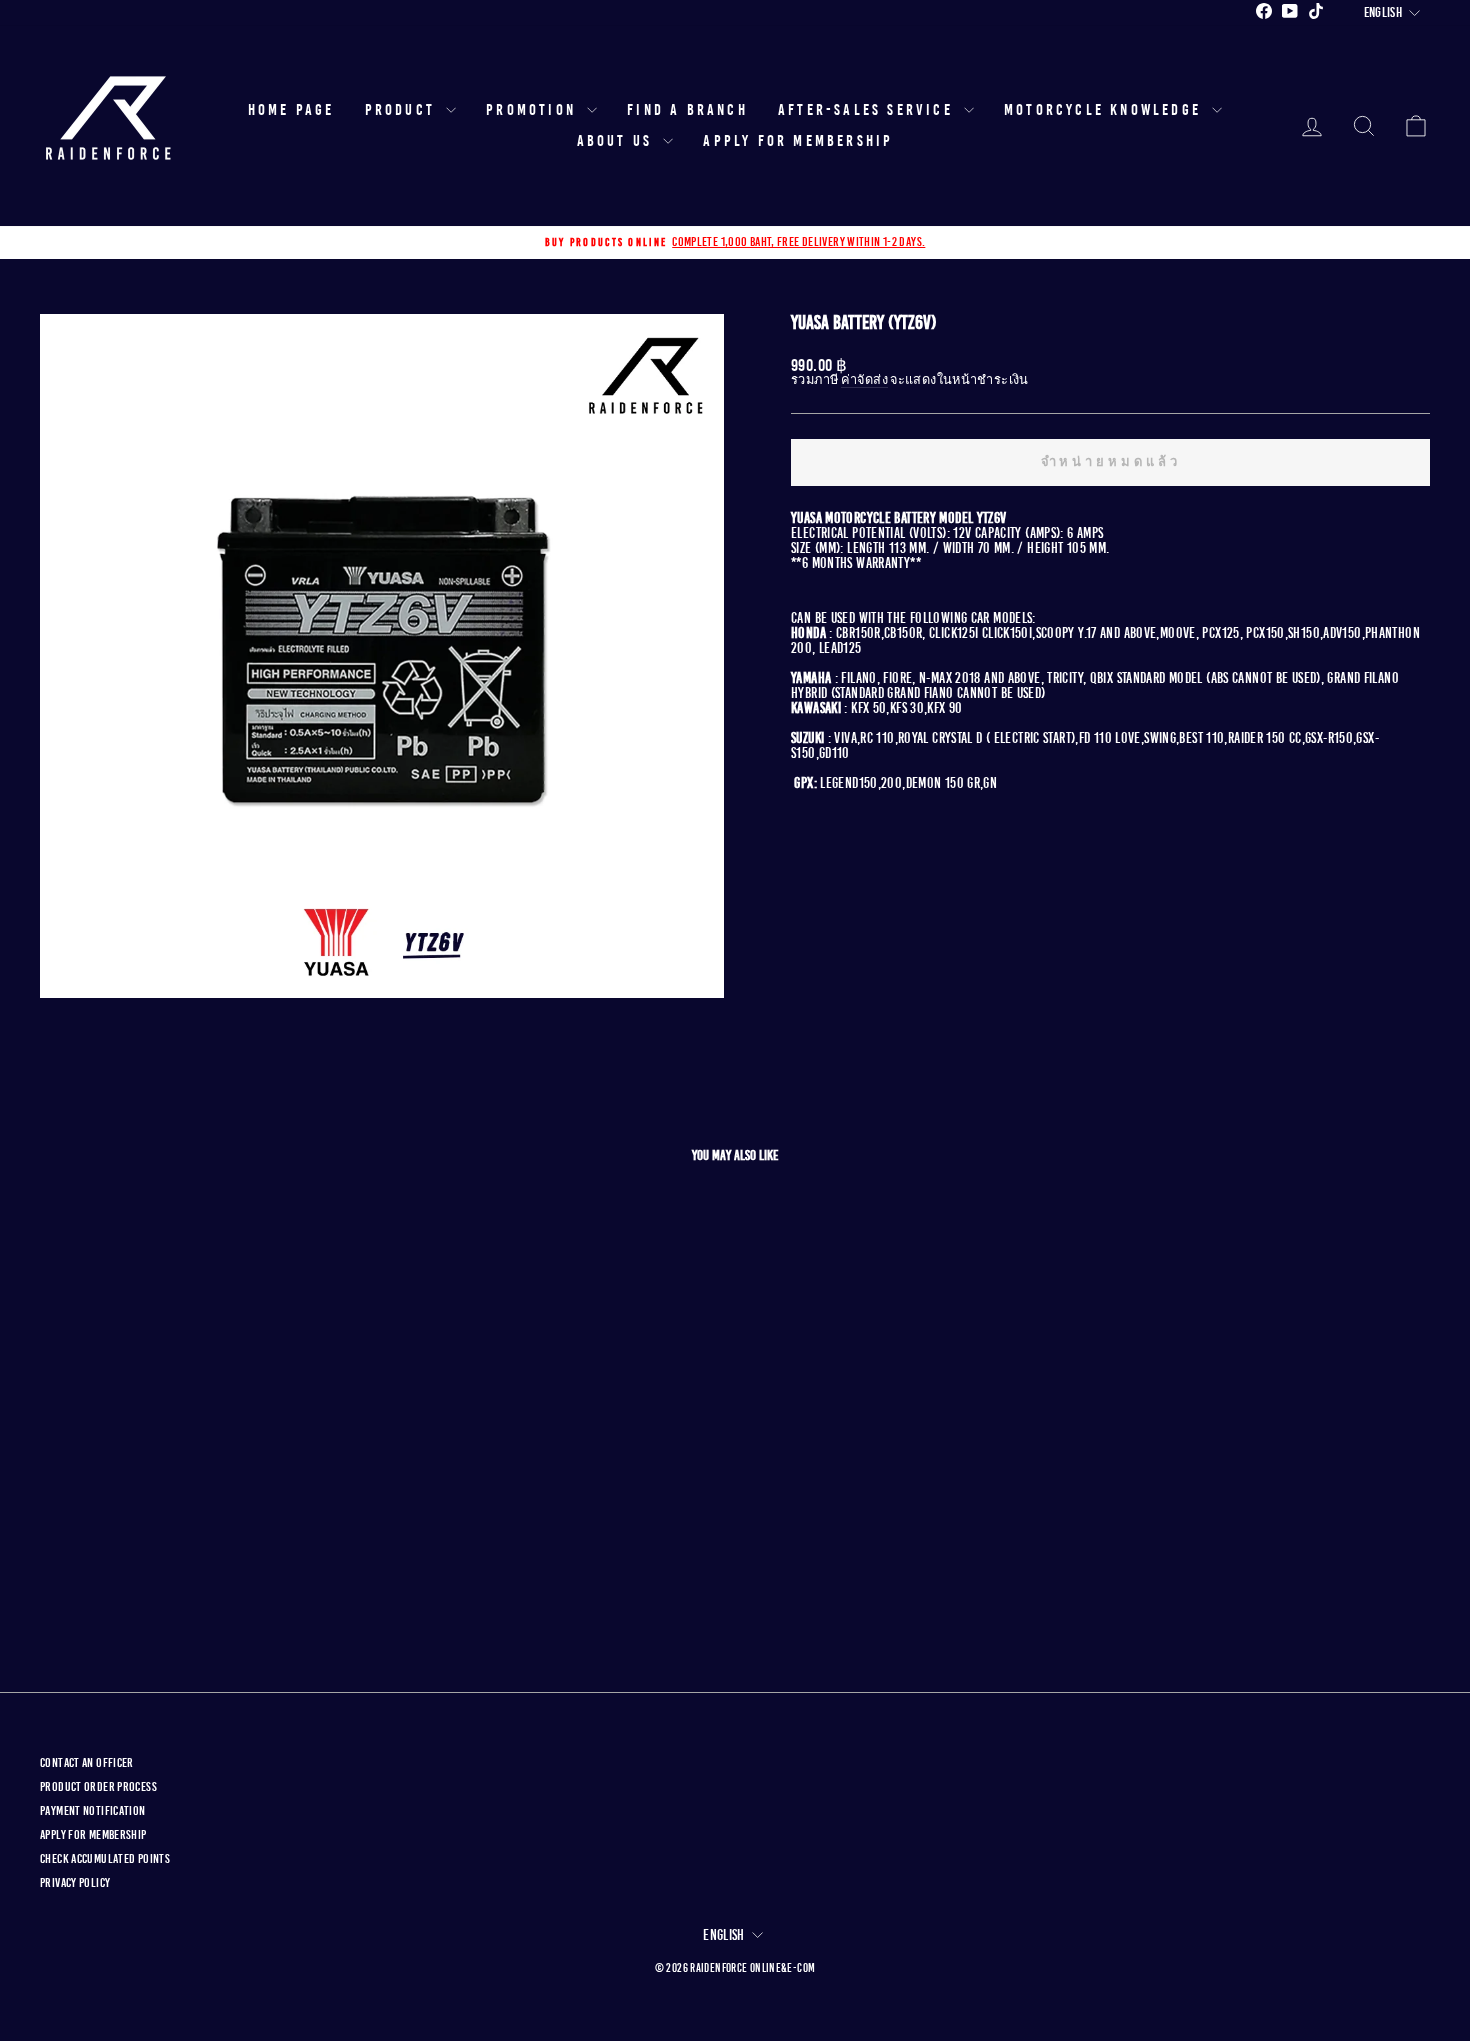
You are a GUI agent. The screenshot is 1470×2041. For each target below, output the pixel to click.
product (403, 110)
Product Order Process (98, 1787)
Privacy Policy (75, 1883)
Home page (291, 110)
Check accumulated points (105, 1859)
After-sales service (868, 110)
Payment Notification (93, 1811)
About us (618, 141)
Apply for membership (798, 141)
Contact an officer (87, 1763)
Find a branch (687, 110)
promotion (534, 110)
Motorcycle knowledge (1105, 110)
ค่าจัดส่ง (864, 380)
